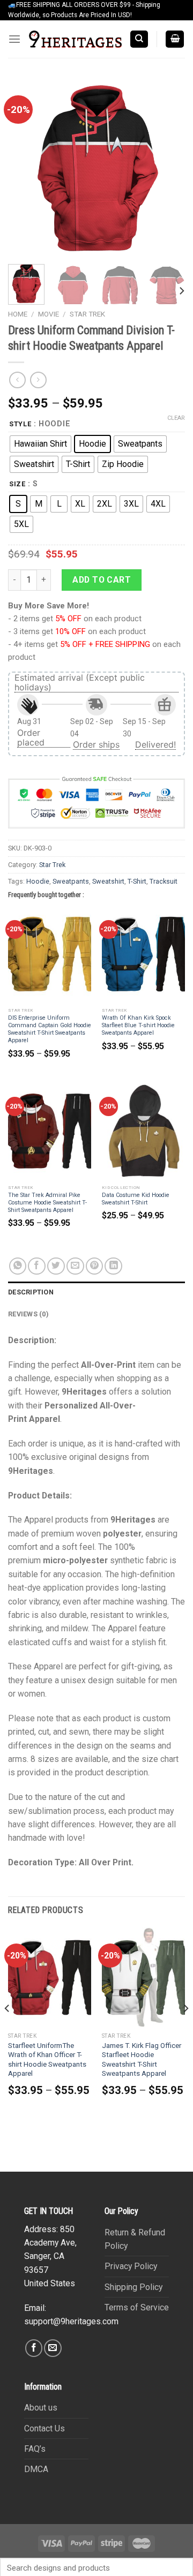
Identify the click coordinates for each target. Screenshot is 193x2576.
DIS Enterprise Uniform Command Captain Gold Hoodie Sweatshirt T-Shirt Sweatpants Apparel (50, 1029)
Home (18, 314)
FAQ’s (35, 2449)
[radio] (40, 444)
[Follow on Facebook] (34, 2348)
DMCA (36, 2469)
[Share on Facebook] (37, 1266)
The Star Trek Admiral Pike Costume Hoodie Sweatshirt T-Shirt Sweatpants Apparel (47, 1203)
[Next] (168, 168)
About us (41, 2408)
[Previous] (25, 168)
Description (31, 1292)
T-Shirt (137, 881)
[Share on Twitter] (56, 1266)
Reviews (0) (28, 1314)
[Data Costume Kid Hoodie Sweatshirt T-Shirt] (143, 1131)
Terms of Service (137, 2307)
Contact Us (44, 2428)
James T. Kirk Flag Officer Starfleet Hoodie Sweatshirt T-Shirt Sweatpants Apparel (142, 2060)
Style (20, 424)
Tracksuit (164, 881)
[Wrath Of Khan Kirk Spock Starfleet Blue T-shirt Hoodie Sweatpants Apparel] (143, 954)
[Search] (139, 39)
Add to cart (102, 580)
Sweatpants (71, 881)
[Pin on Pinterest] (95, 1266)
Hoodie (38, 881)
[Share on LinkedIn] (113, 1266)
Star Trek (87, 314)
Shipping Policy (133, 2287)
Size (17, 484)
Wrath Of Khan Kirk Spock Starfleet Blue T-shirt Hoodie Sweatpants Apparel (138, 1025)
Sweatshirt (108, 881)
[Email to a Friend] (75, 1266)
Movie (49, 314)
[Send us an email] (53, 2348)
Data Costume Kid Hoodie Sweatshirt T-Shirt (136, 1199)
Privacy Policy (131, 2266)
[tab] (96, 1292)
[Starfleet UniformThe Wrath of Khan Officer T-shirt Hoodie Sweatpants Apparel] (50, 1977)
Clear (176, 418)
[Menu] (14, 39)
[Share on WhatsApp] (18, 1266)
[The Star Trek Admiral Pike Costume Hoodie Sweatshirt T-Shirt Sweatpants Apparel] (50, 1131)
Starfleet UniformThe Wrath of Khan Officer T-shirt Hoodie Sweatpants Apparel (47, 2060)
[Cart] (175, 39)
